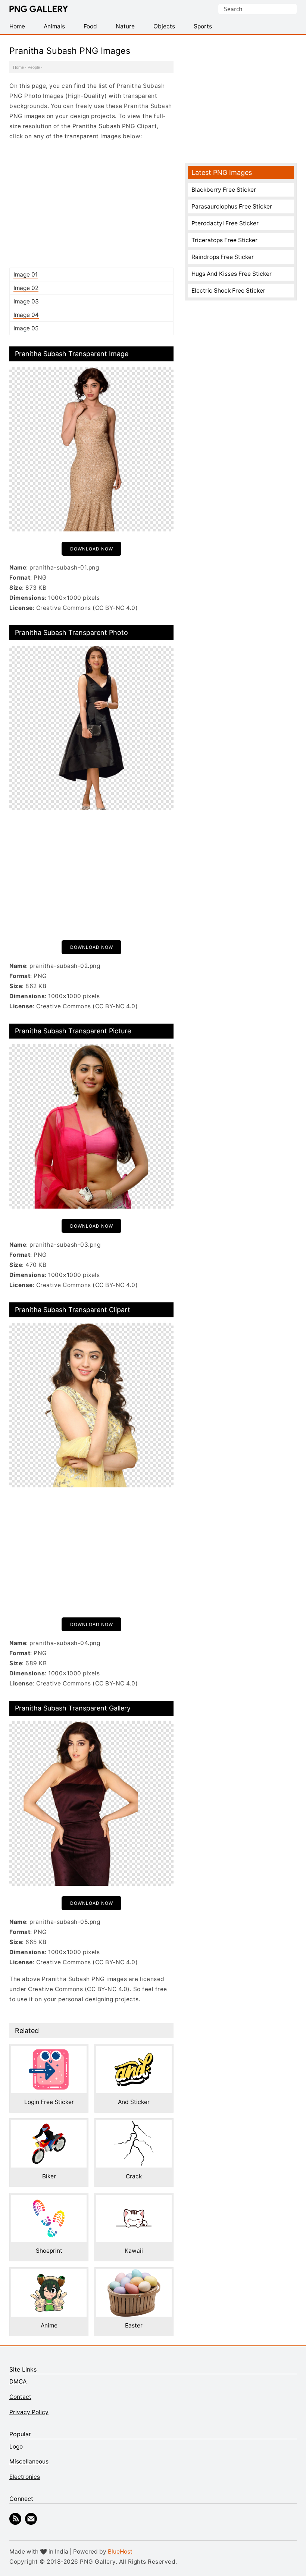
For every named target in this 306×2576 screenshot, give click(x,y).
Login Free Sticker (49, 2102)
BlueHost (120, 2552)
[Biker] (49, 2125)
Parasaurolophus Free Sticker (232, 206)
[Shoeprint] (49, 2200)
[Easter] (134, 2274)
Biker (49, 2176)
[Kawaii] (134, 2200)
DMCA (18, 2381)
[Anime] (49, 2274)
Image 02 (26, 288)
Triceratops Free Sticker (224, 240)
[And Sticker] (134, 2051)
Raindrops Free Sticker (223, 257)
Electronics (25, 2477)
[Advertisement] (91, 204)
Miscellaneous (29, 2461)
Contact (20, 2397)
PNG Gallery (39, 9)
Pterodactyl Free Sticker (225, 223)
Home (18, 67)
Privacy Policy (29, 2412)
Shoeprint (49, 2251)
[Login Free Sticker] (49, 2051)
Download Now (92, 549)
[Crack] (134, 2125)
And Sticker (134, 2102)
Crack (134, 2176)
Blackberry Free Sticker (224, 190)
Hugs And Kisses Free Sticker (232, 274)
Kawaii (134, 2251)
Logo (16, 2447)
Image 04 (26, 315)
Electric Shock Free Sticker (228, 291)
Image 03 (26, 301)
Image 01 (26, 274)
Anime (49, 2325)
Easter (134, 2325)
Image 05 (26, 328)
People (34, 67)
